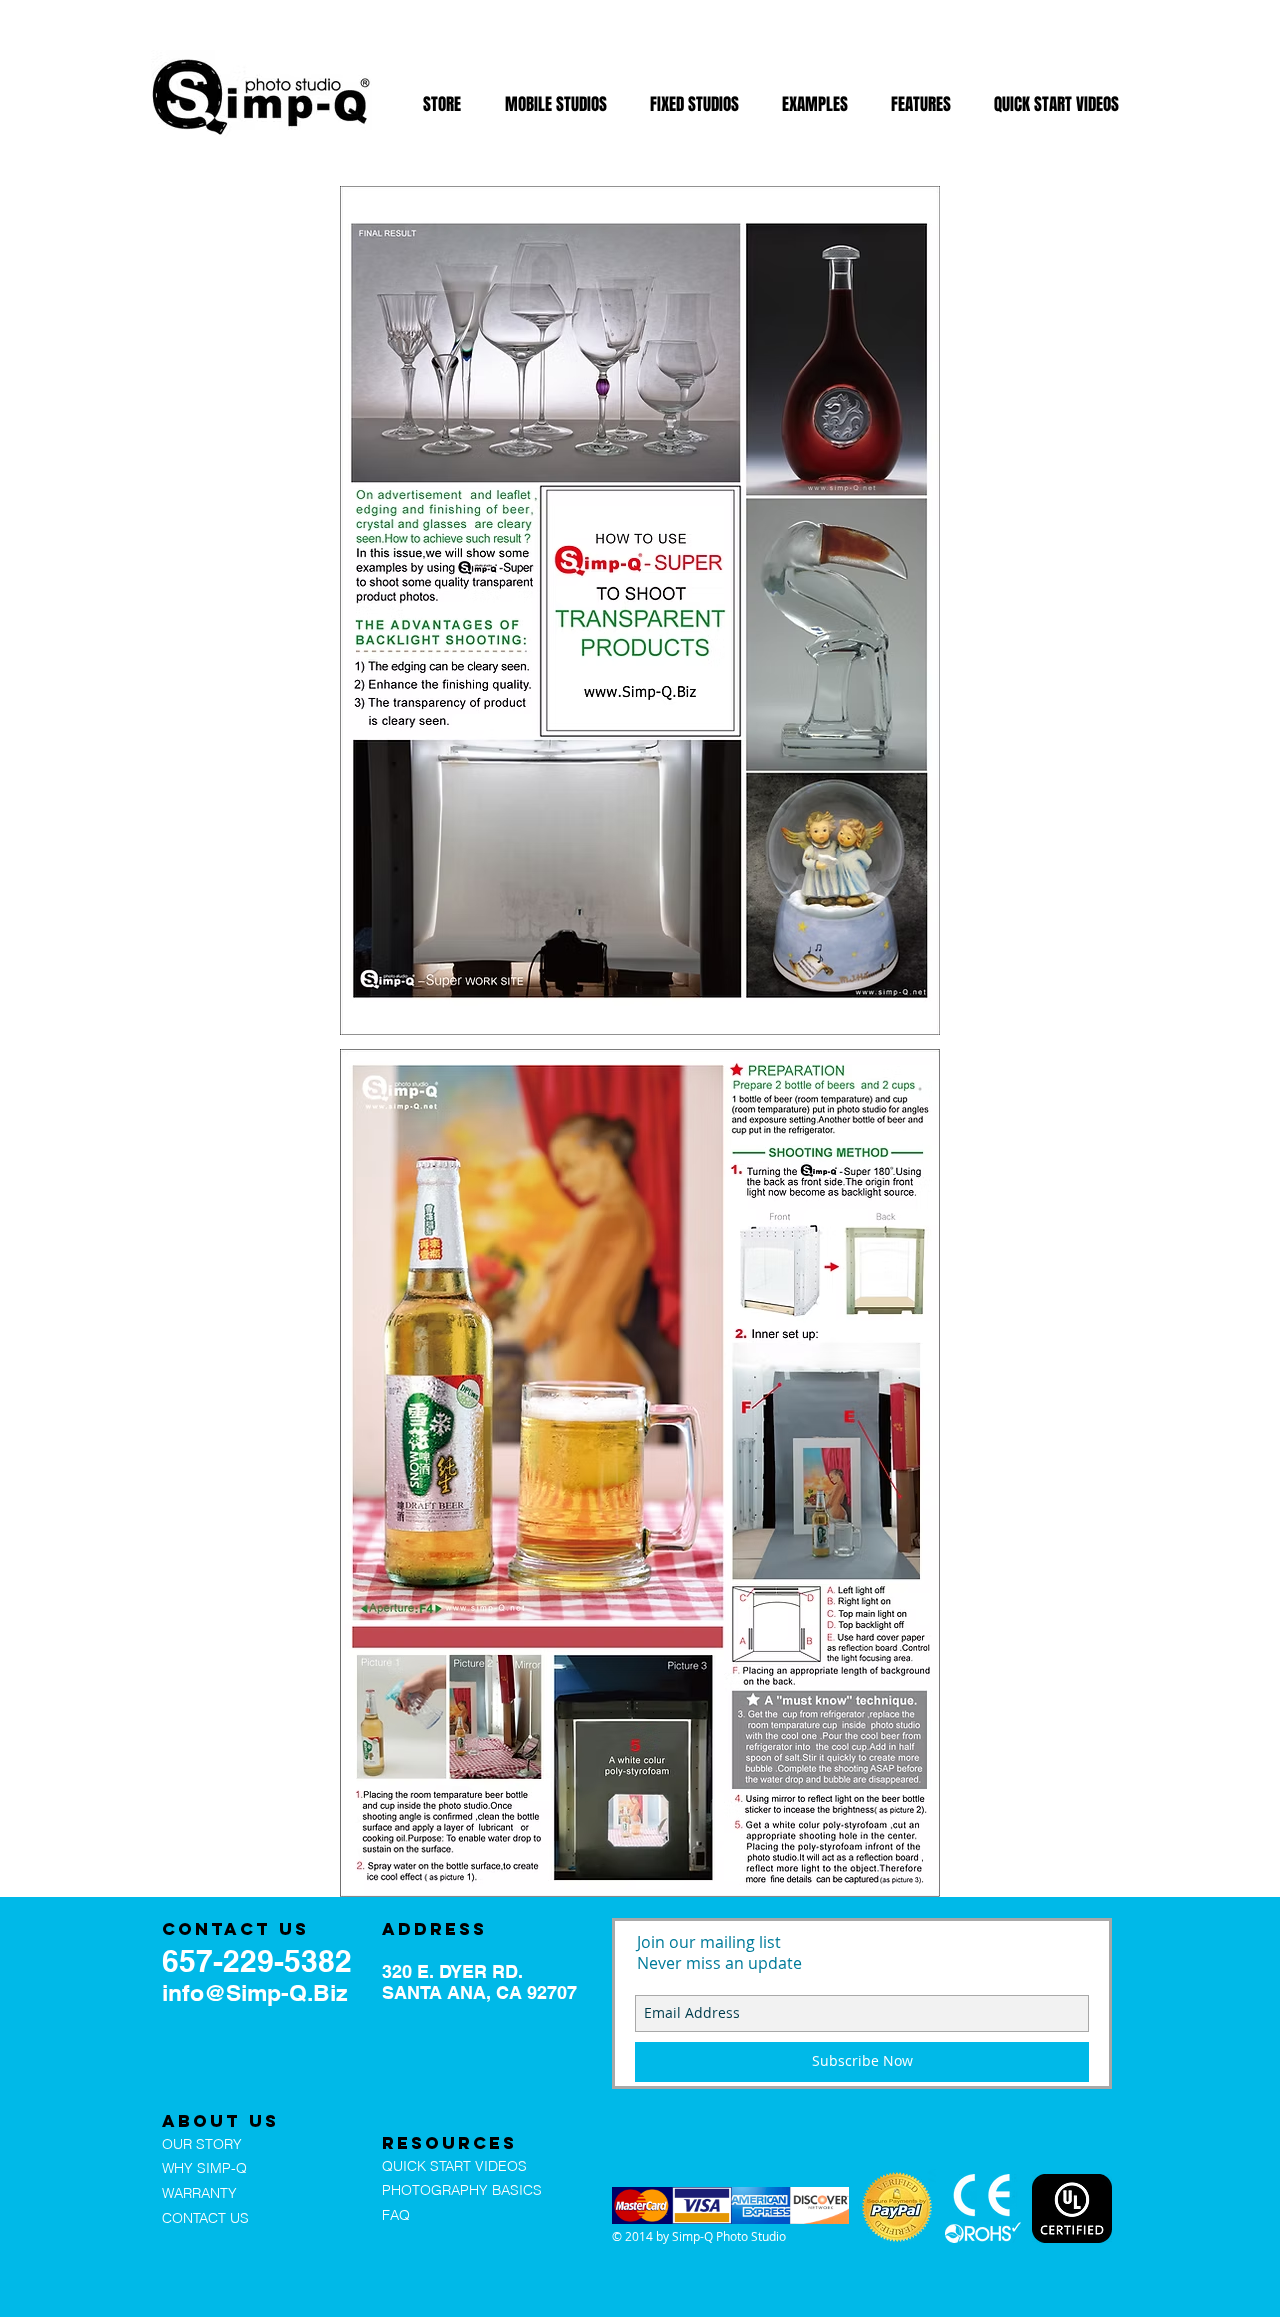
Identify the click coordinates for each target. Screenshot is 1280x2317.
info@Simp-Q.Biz (255, 1992)
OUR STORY (202, 2144)
